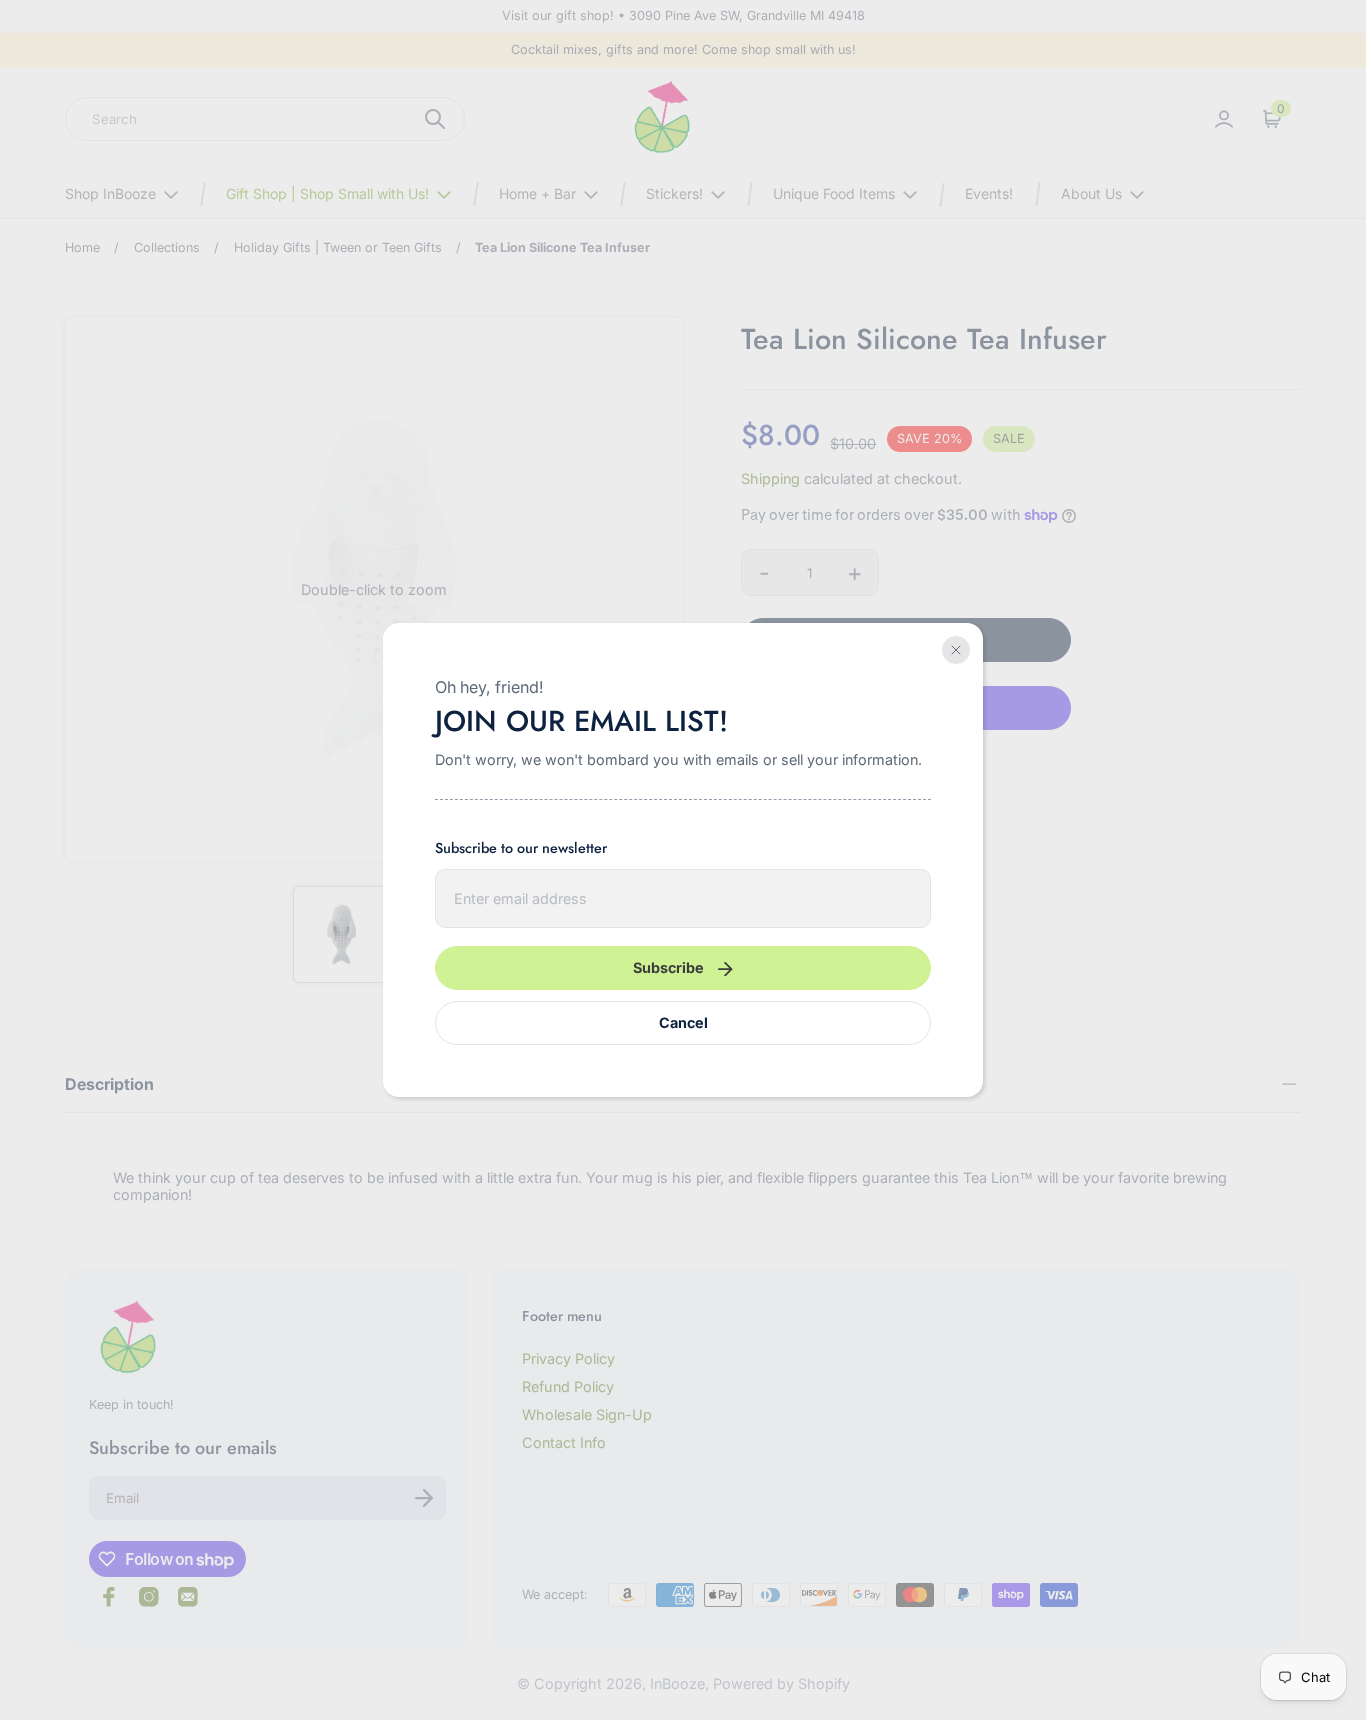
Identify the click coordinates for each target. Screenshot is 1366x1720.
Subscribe (668, 967)
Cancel (683, 1022)
